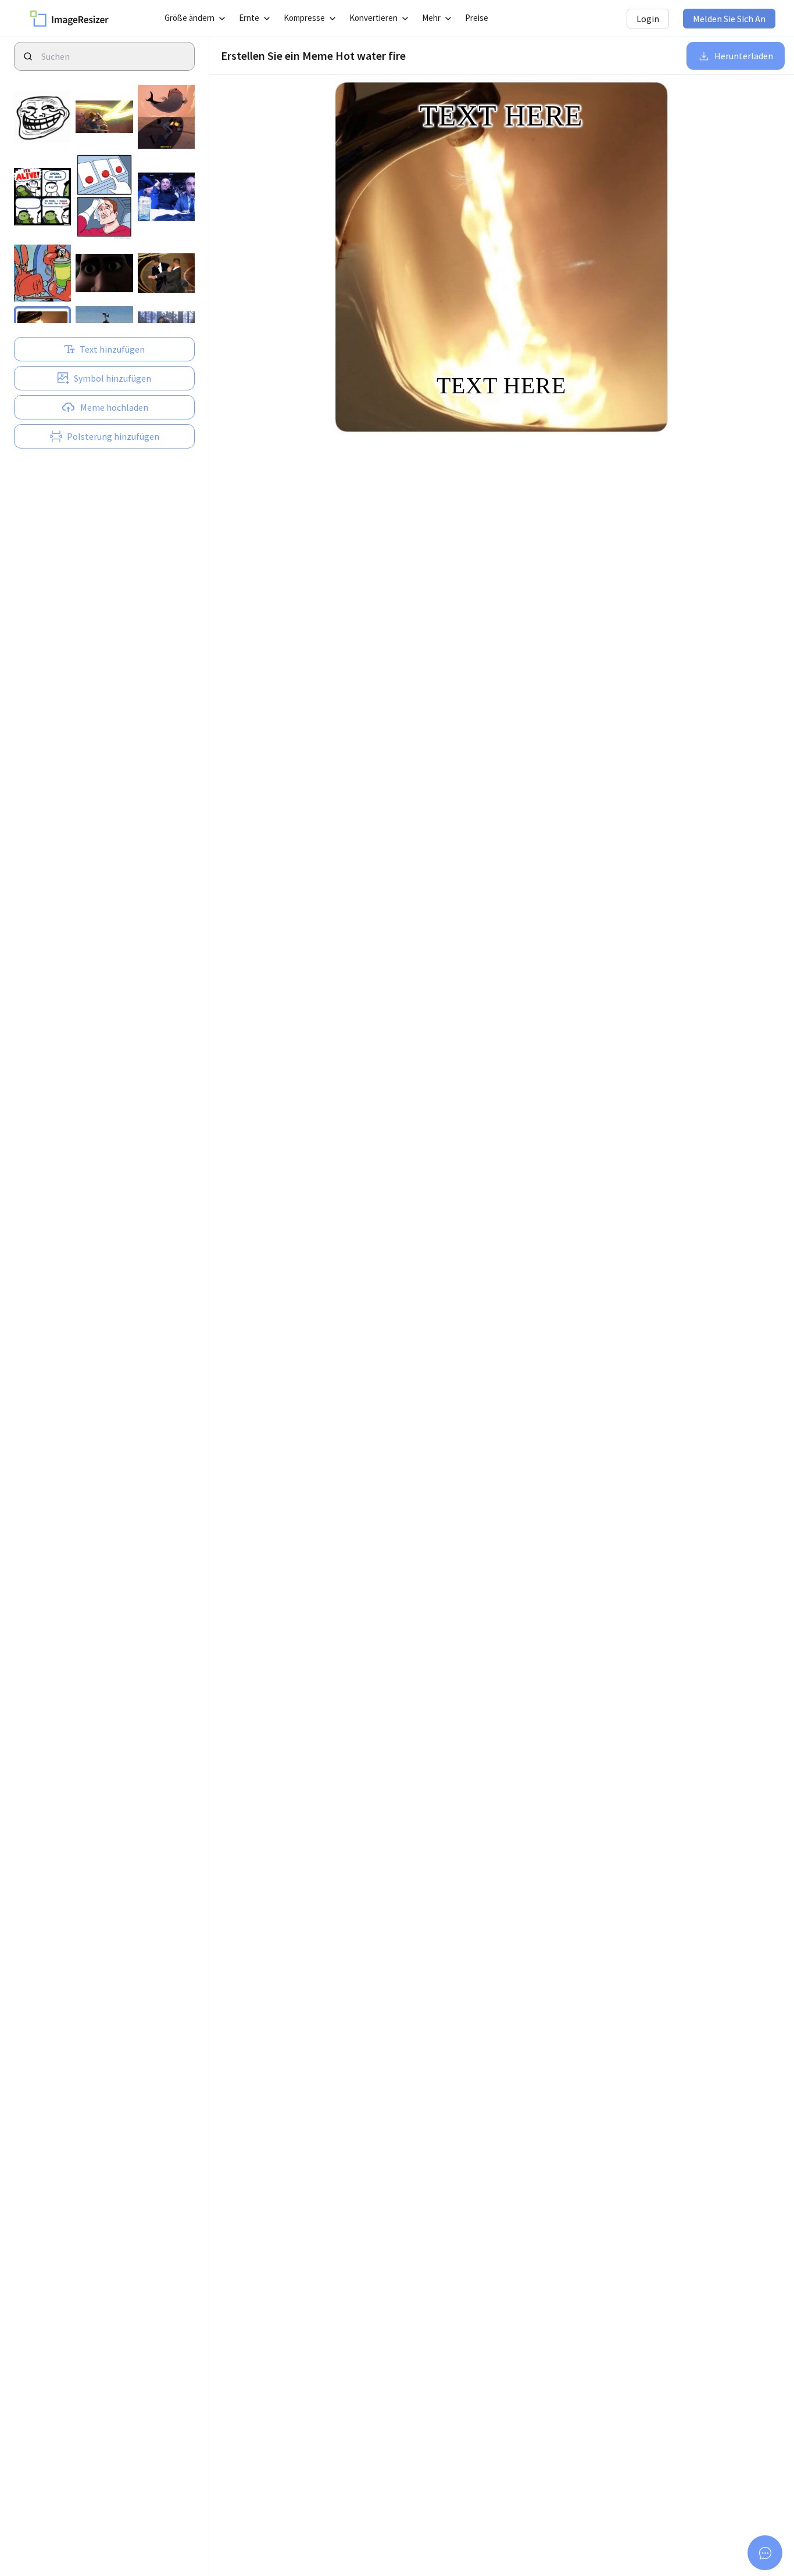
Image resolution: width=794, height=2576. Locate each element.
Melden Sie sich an (729, 19)
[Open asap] (765, 2553)
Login (648, 19)
